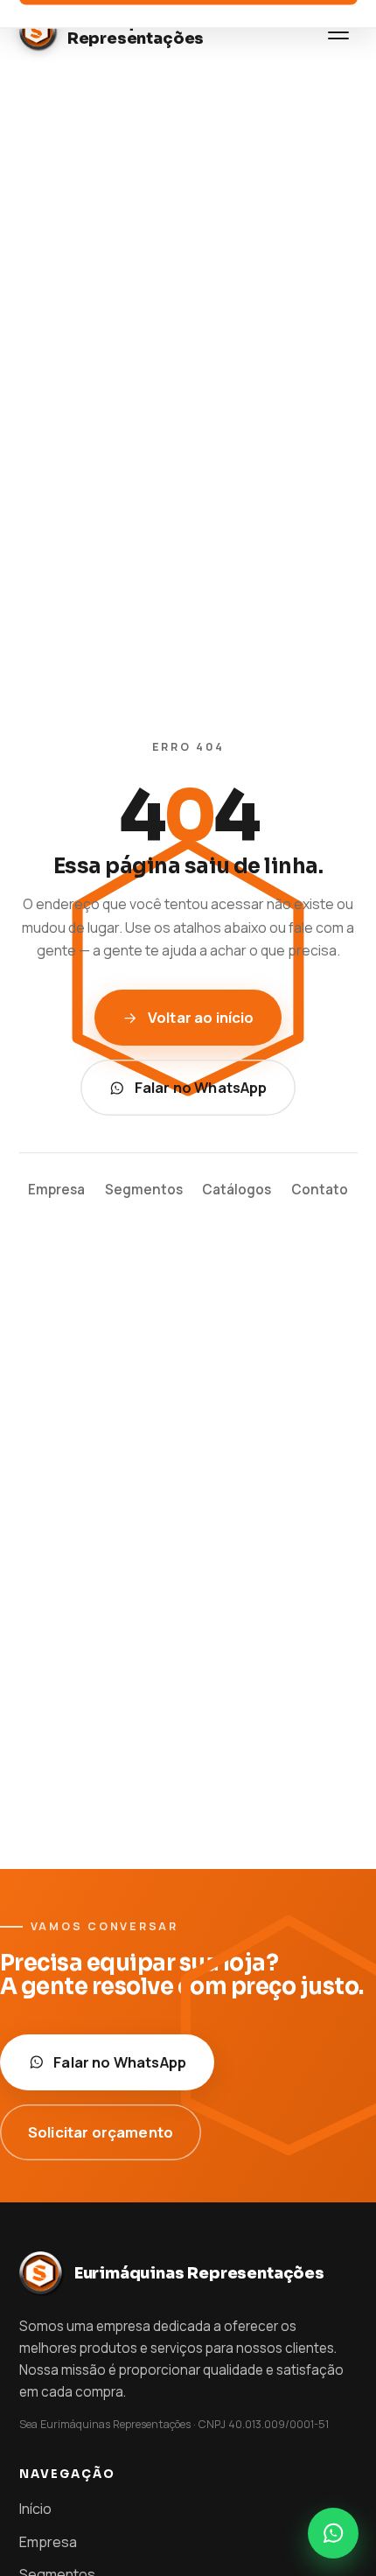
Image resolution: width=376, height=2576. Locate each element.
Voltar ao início (201, 1017)
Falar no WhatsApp (201, 1087)
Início (35, 2509)
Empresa (56, 1190)
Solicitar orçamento (101, 2132)
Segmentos (144, 1190)
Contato (320, 1190)
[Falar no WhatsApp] (333, 2533)
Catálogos (237, 1190)
